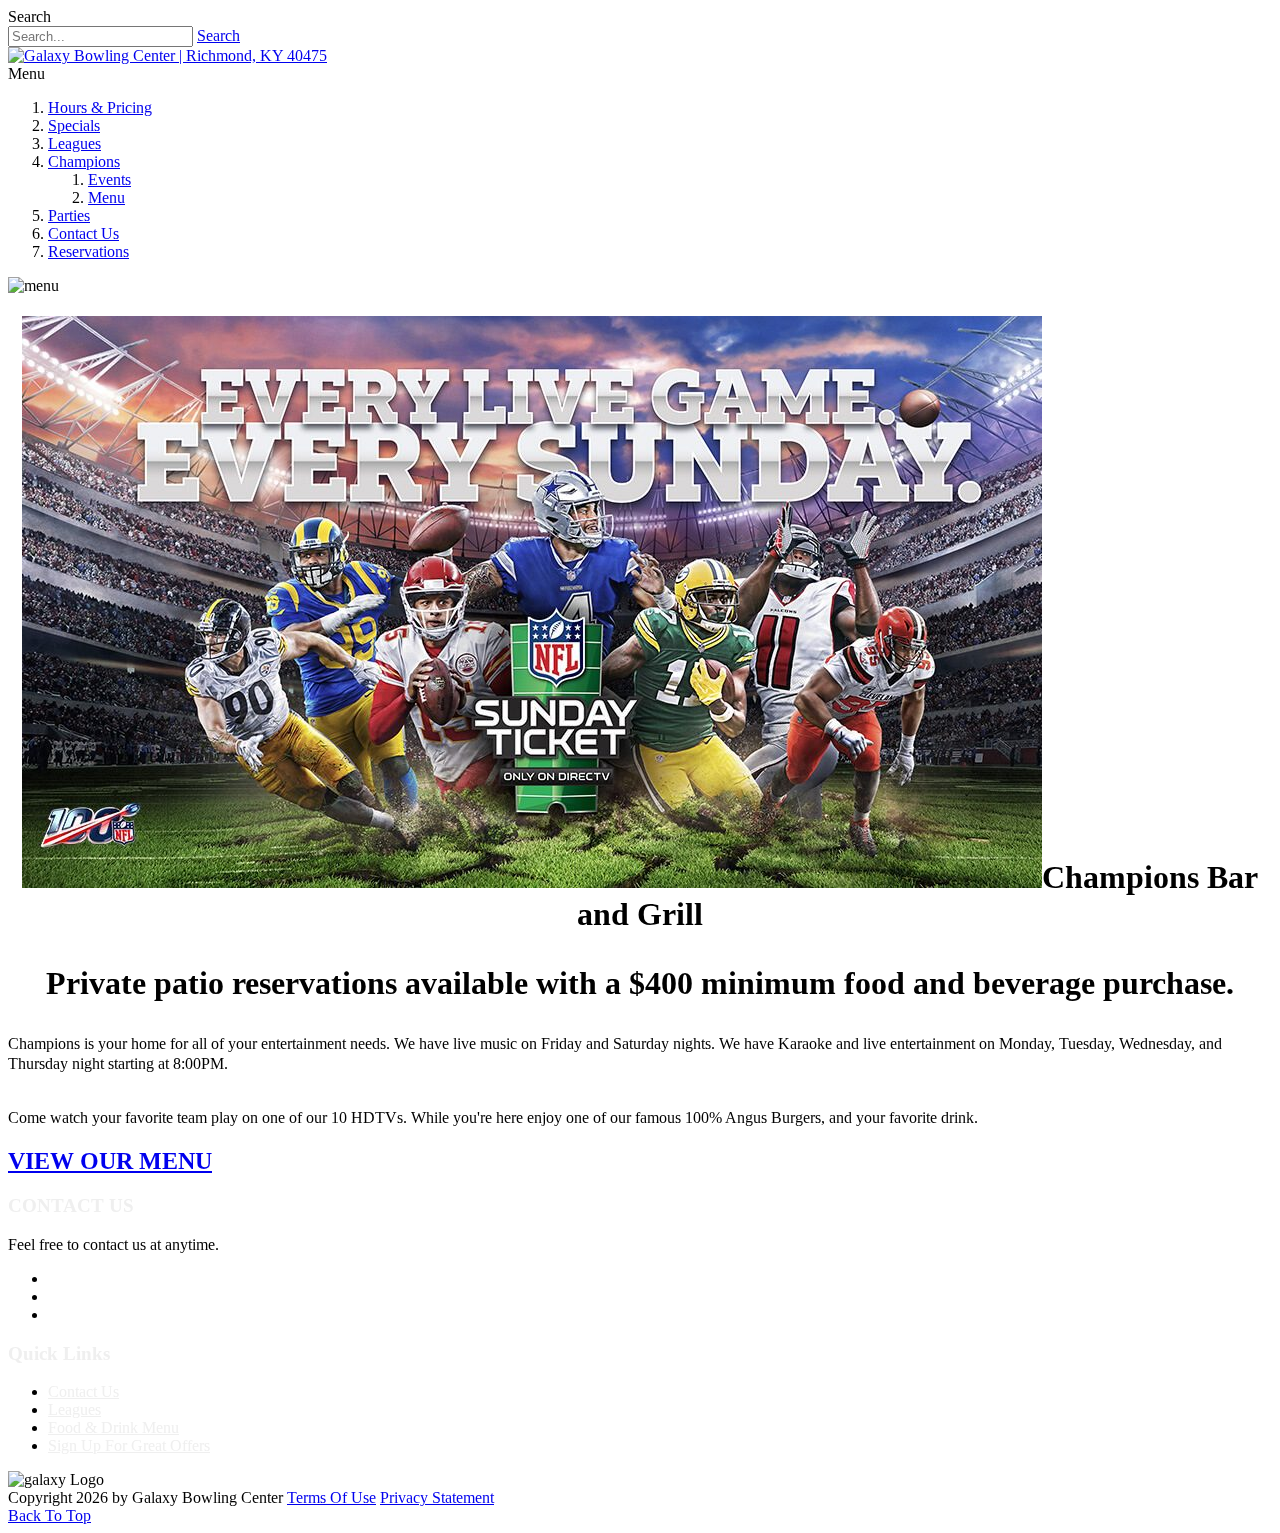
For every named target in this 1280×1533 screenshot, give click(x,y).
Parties (69, 215)
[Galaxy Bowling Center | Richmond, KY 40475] (167, 55)
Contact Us (83, 233)
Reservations (88, 251)
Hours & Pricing (100, 107)
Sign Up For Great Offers (129, 1445)
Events (109, 179)
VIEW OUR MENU (110, 1161)
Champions (84, 161)
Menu (106, 197)
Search (218, 35)
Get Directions (94, 1314)
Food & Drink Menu (113, 1427)
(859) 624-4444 (97, 1278)
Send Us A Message (111, 1296)
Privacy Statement (437, 1497)
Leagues (74, 143)
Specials (74, 125)
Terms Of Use (331, 1497)
